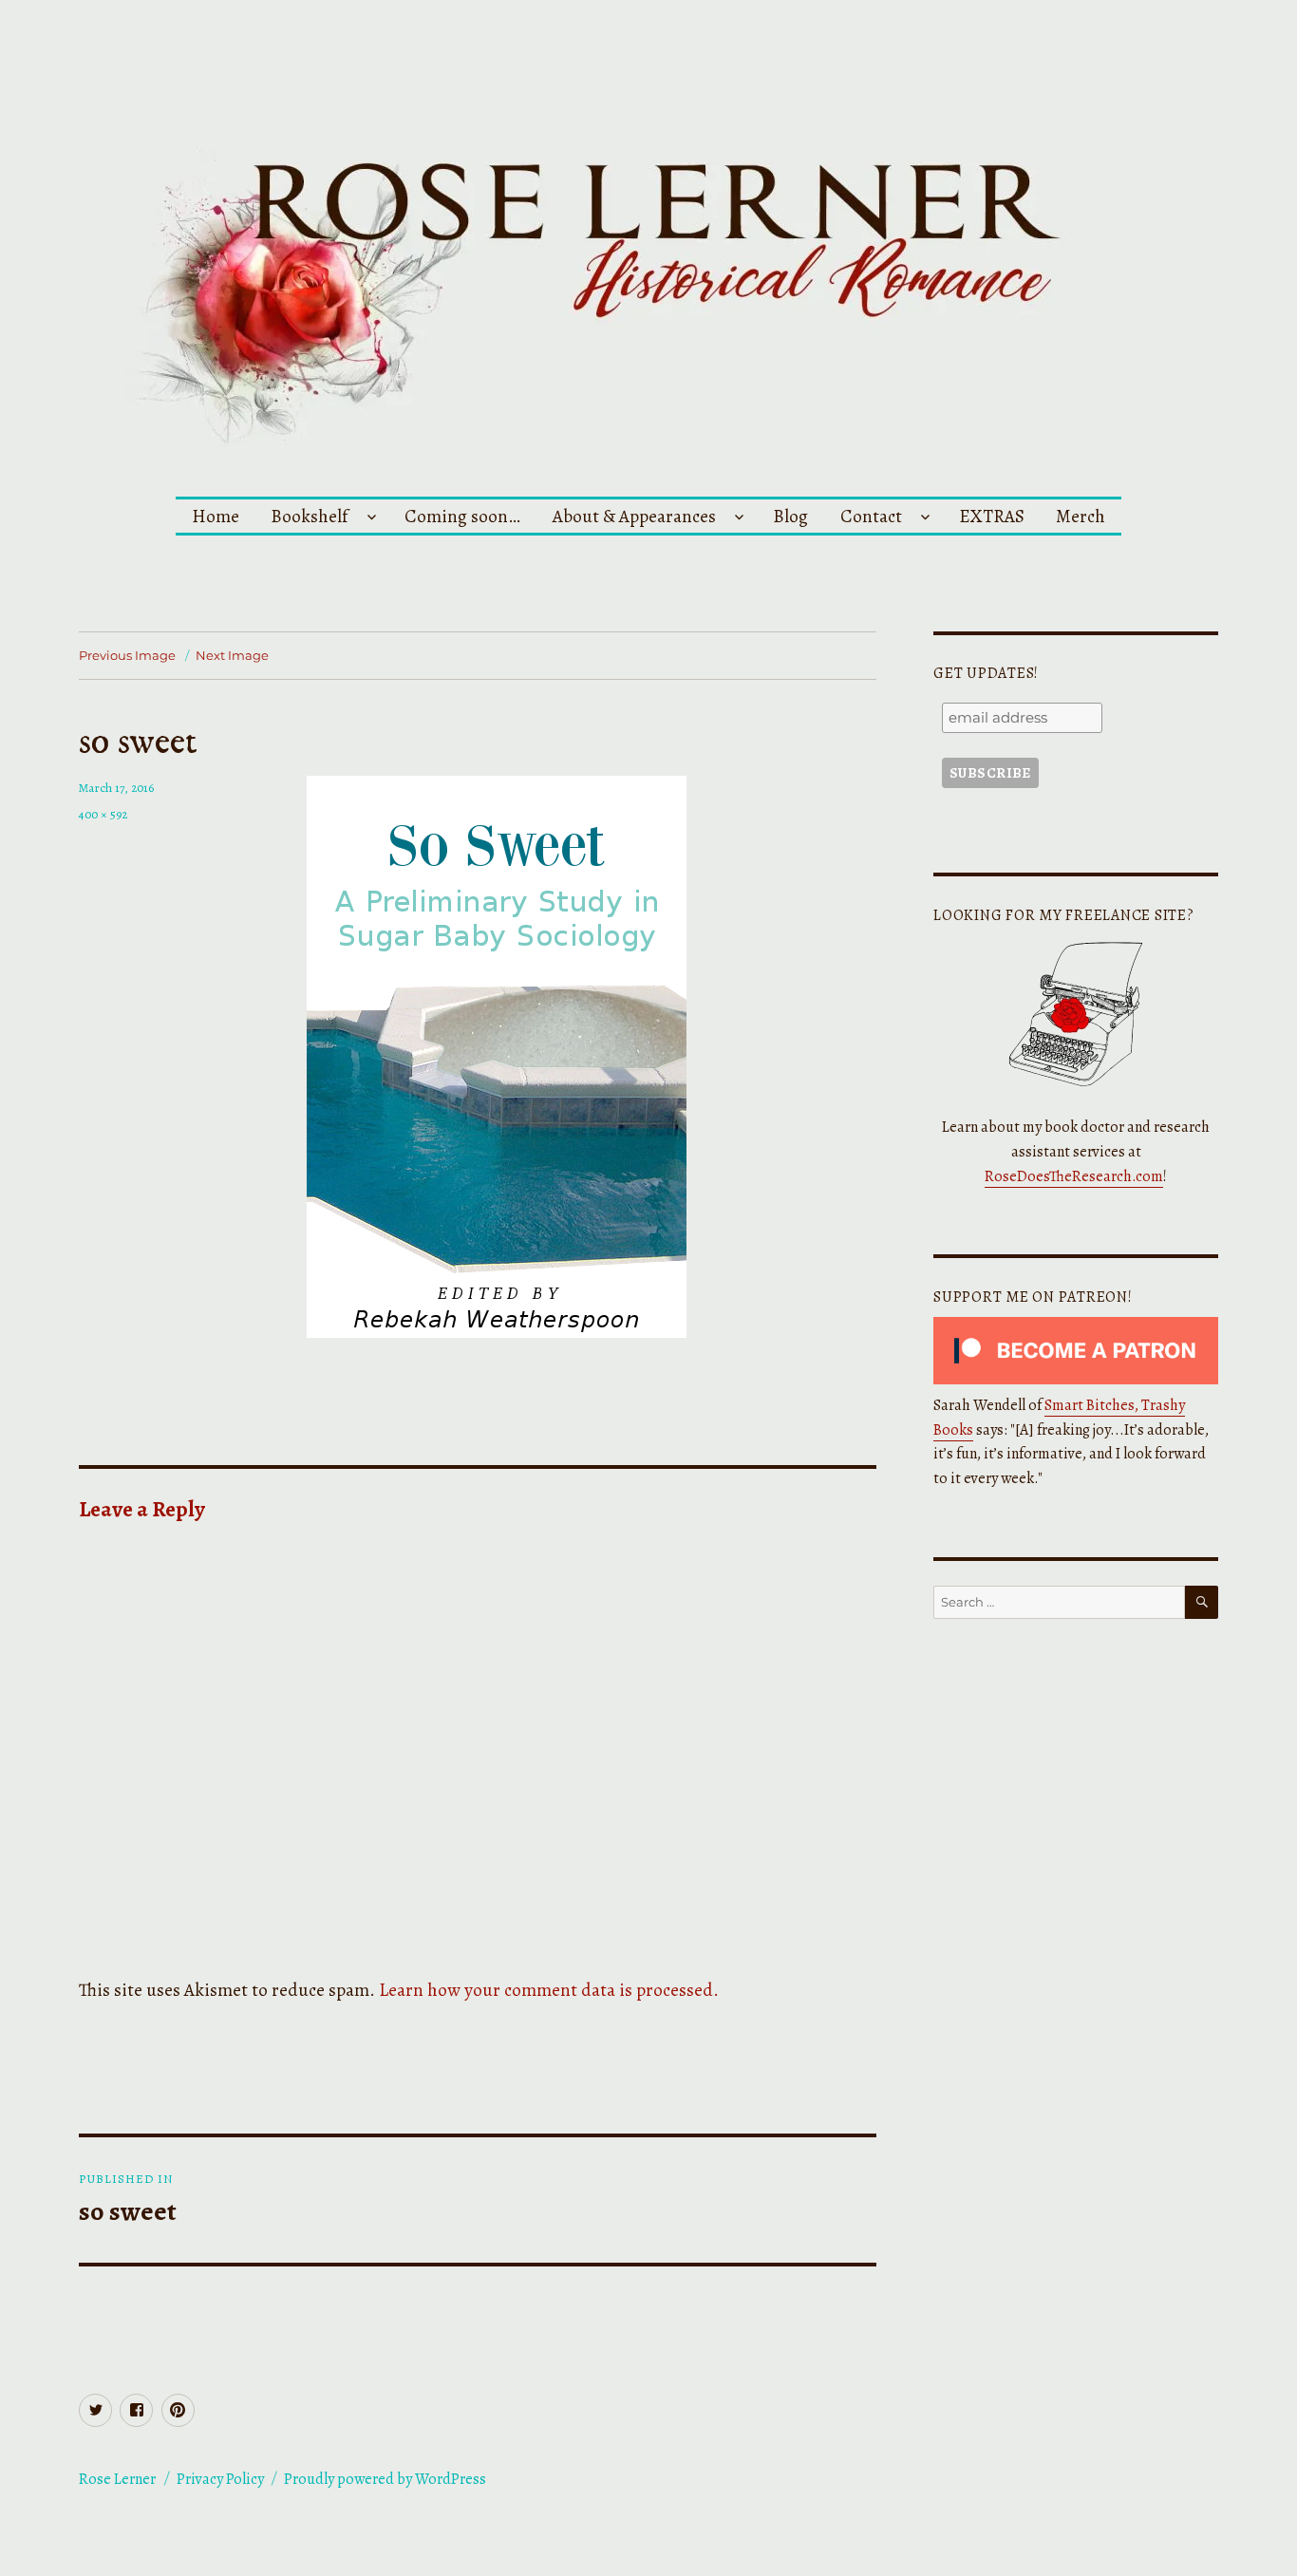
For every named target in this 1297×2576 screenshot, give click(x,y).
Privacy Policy (220, 2479)
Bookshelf (309, 516)
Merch (1081, 516)
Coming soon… (462, 516)
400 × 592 (103, 814)
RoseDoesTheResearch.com (1074, 1176)
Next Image (232, 655)
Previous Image (127, 655)
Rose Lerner (117, 2479)
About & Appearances (634, 516)
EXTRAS (992, 516)
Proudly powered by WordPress (385, 2479)
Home (216, 516)
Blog (790, 516)
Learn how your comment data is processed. (549, 1990)
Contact (871, 516)
